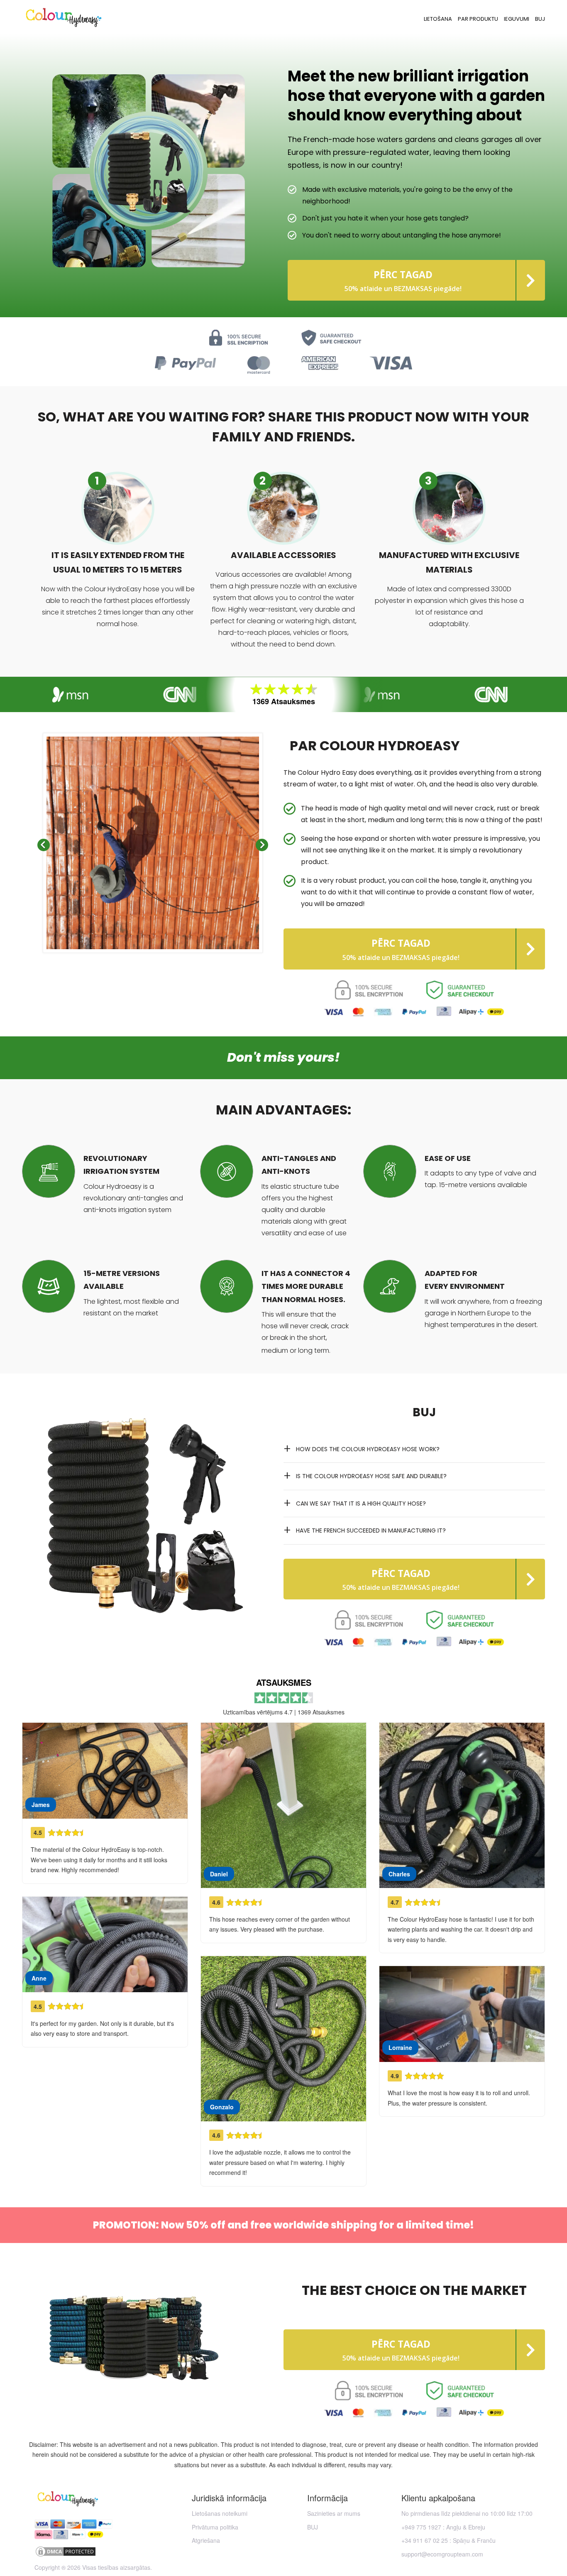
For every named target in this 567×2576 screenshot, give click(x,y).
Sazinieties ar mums (334, 2513)
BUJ (540, 19)
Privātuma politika (215, 2527)
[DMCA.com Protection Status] (93, 2552)
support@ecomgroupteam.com (442, 2554)
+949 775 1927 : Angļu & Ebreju (443, 2527)
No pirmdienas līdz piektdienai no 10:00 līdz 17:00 (467, 2513)
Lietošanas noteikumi (220, 2513)
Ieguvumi (517, 19)
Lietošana (438, 19)
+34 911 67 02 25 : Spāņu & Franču (448, 2540)
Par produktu (478, 19)
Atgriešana (206, 2540)
